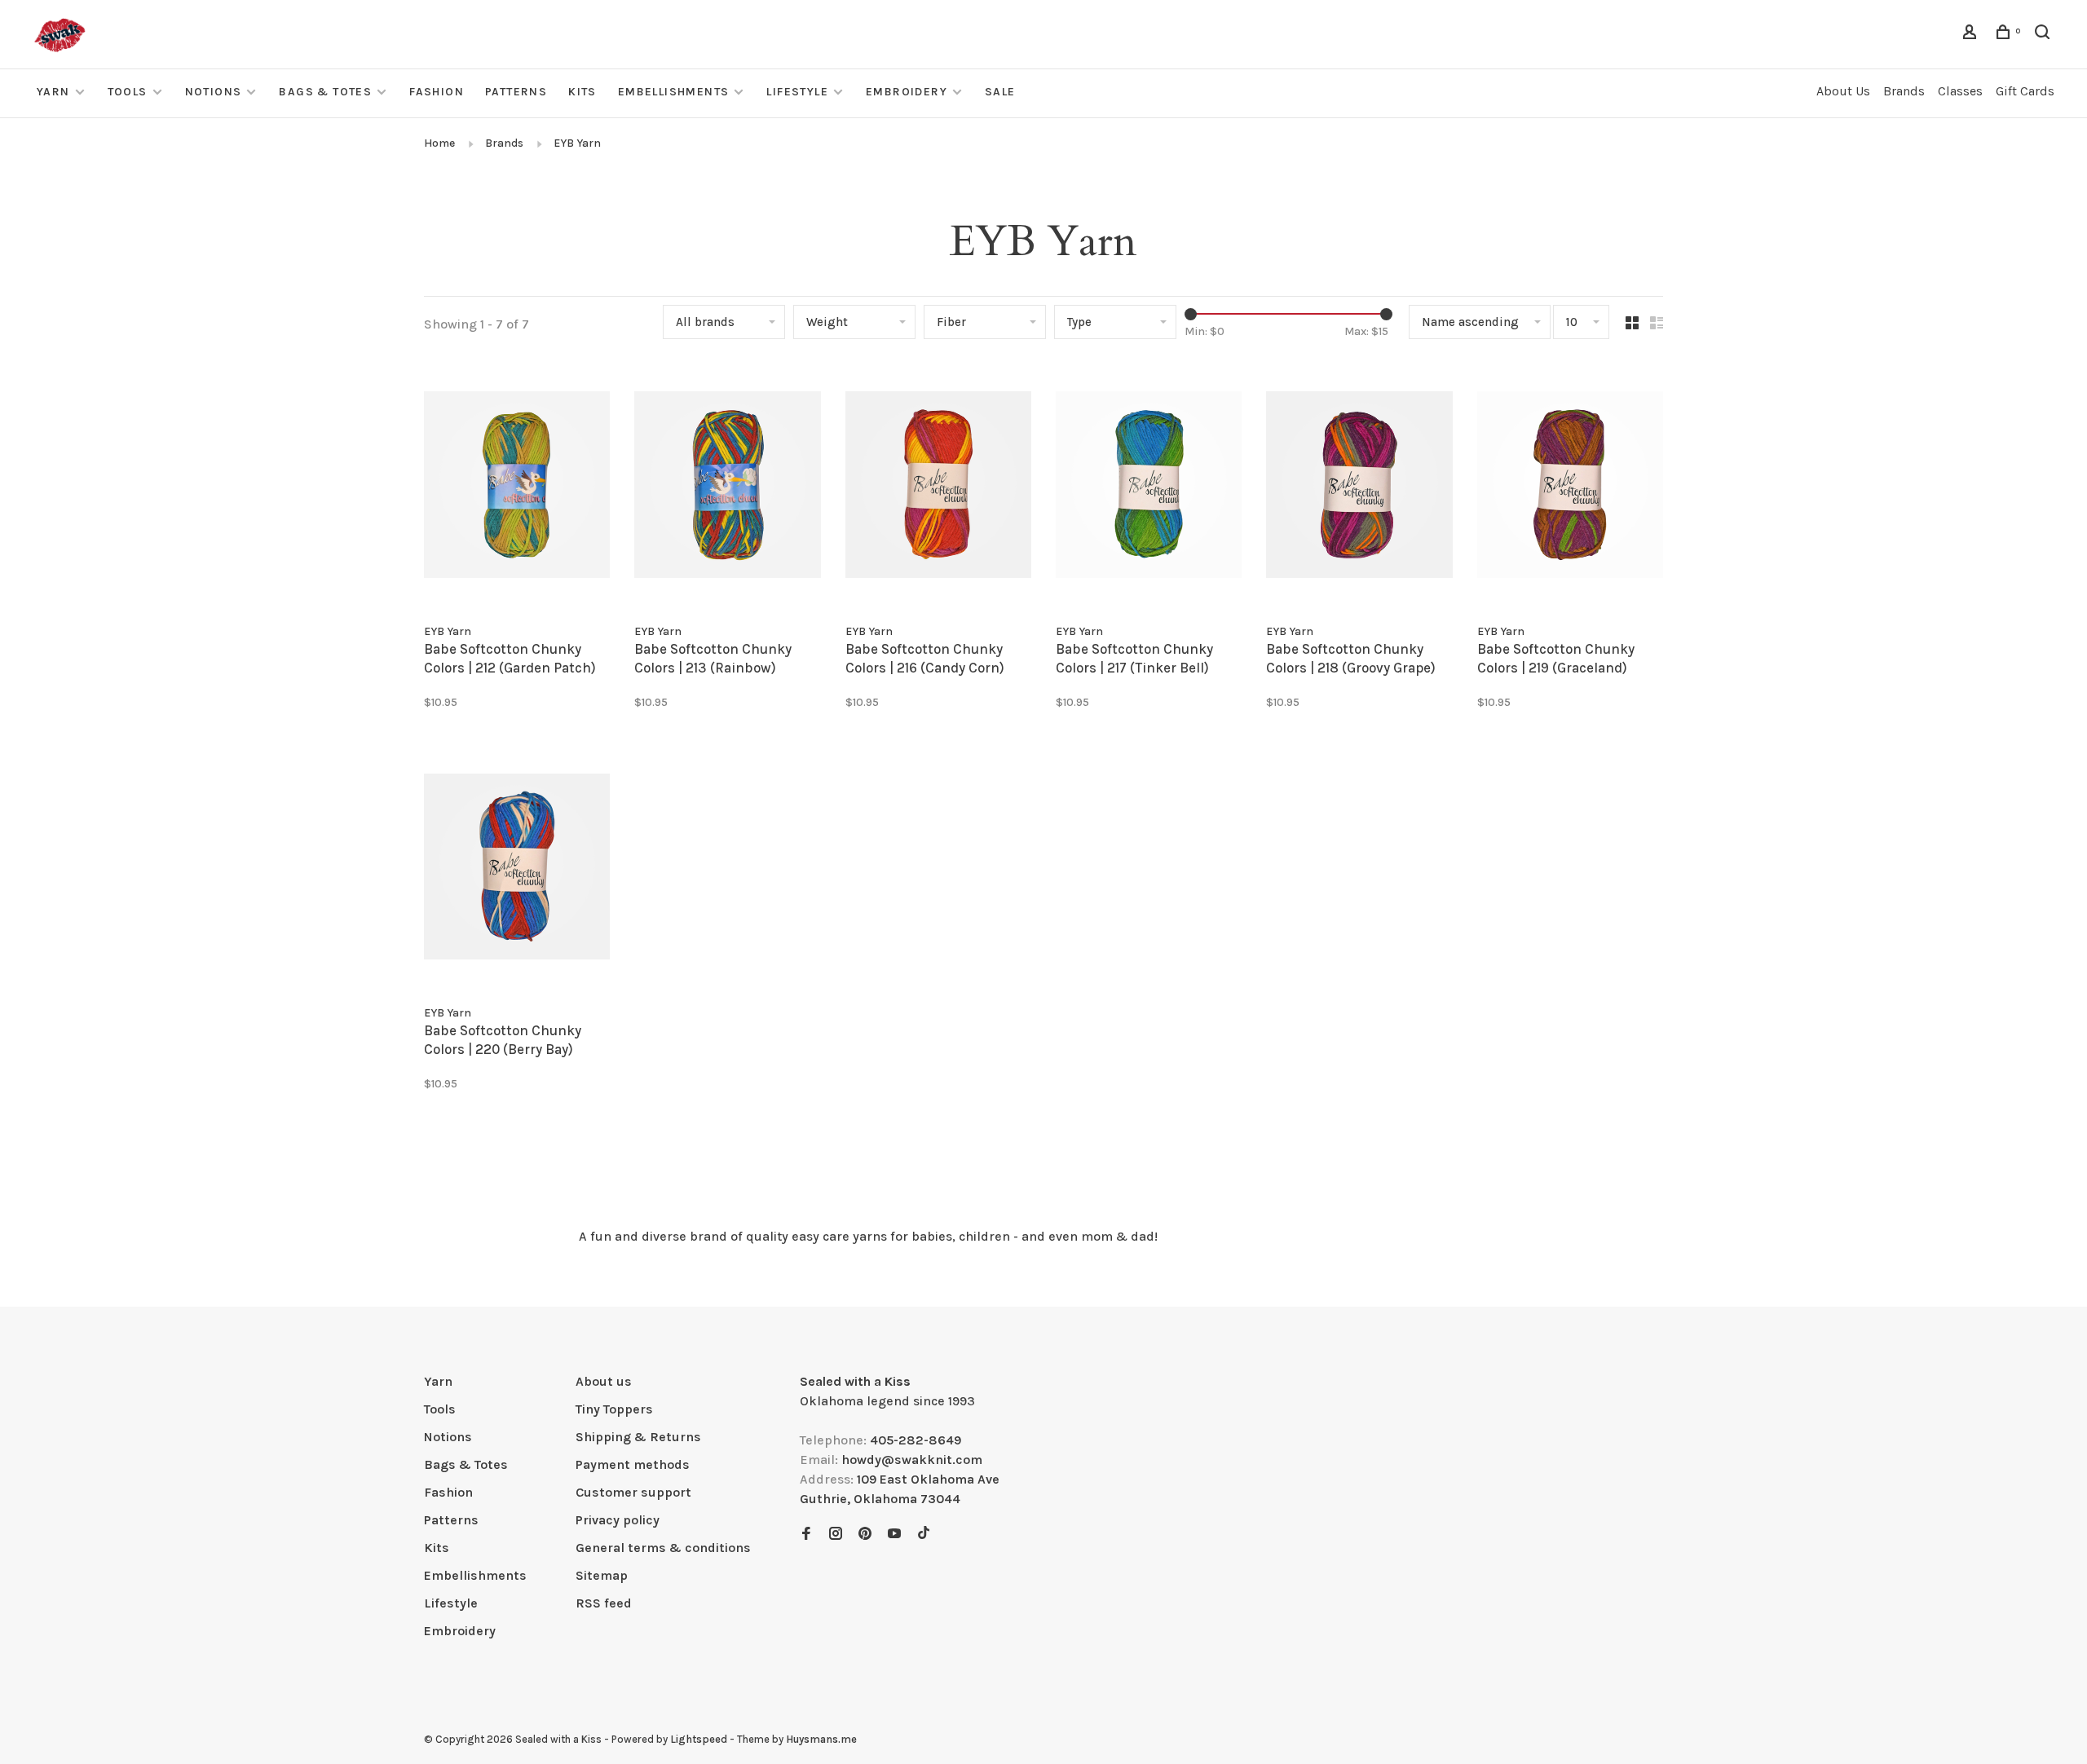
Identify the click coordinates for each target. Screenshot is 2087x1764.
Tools (128, 92)
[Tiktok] (924, 1535)
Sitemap (602, 1575)
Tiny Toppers (614, 1409)
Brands (1904, 91)
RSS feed (604, 1603)
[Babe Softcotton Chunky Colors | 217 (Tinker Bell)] (1149, 487)
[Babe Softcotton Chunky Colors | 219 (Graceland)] (1570, 487)
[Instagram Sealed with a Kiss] (836, 1535)
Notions (214, 92)
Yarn (53, 92)
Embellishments (674, 92)
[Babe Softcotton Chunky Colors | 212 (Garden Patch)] (517, 487)
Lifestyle (797, 92)
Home (439, 143)
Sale (1000, 92)
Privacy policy (618, 1520)
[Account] (1972, 35)
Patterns (516, 92)
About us (604, 1381)
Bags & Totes (325, 92)
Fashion (437, 92)
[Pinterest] (865, 1535)
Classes (1960, 91)
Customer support (633, 1492)
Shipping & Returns (638, 1437)
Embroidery (907, 92)
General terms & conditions (663, 1548)
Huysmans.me (821, 1739)
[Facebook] (806, 1535)
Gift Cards (2025, 91)
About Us (1843, 91)
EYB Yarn (577, 143)
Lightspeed (699, 1739)
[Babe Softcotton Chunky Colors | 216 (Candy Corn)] (938, 487)
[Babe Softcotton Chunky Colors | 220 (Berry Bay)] (517, 869)
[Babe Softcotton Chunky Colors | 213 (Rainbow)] (727, 487)
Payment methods (633, 1464)
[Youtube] (894, 1535)
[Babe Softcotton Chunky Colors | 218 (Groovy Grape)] (1359, 487)
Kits (582, 92)
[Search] (2045, 35)
